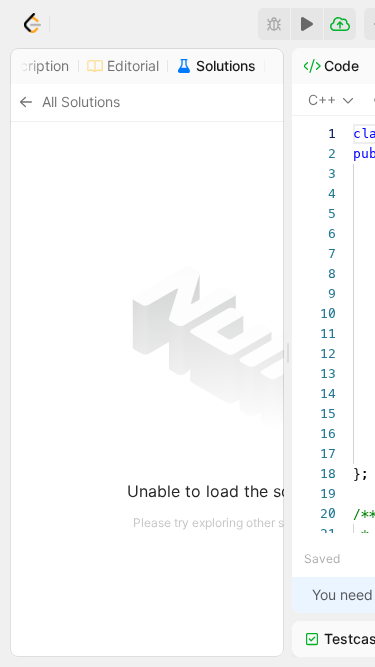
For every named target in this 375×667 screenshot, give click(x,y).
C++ (322, 99)
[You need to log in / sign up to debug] (274, 24)
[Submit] (340, 24)
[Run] (307, 24)
